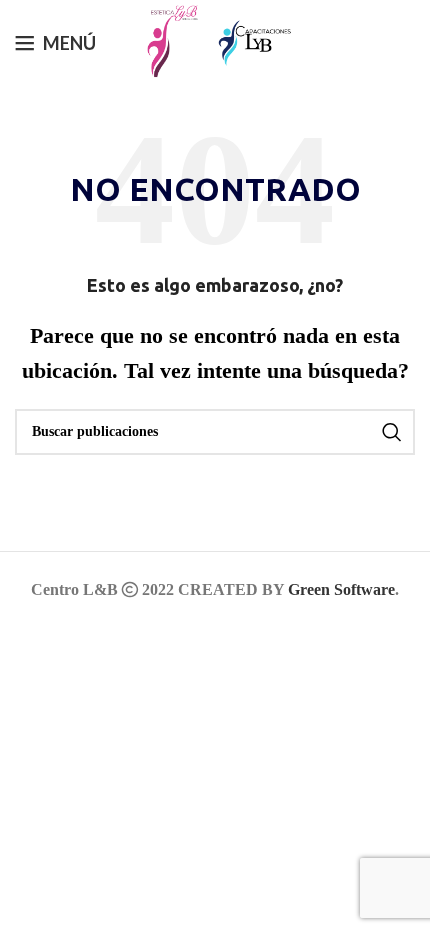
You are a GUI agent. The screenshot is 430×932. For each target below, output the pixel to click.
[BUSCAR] (392, 432)
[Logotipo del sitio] (167, 40)
